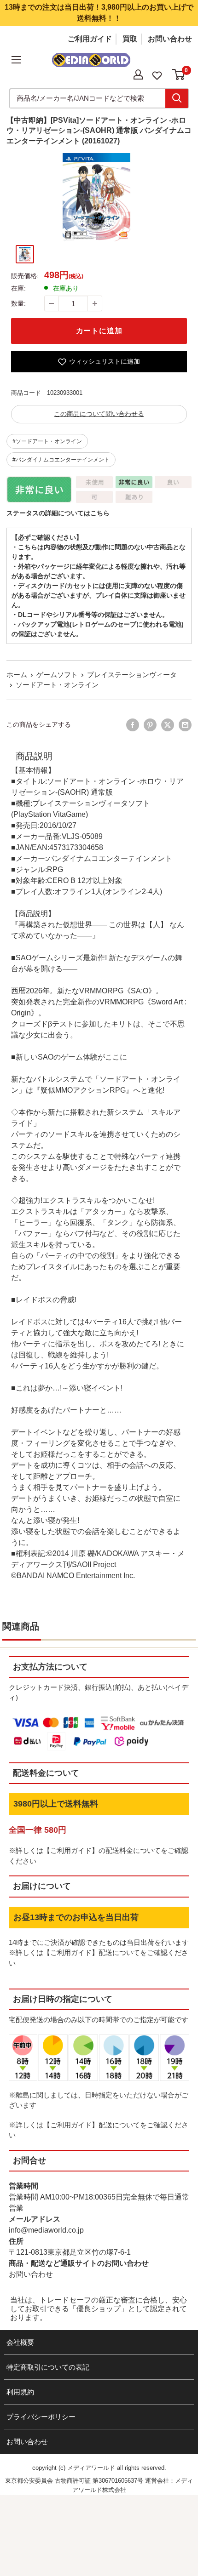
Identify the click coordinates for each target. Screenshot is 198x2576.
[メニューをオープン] (16, 60)
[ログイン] (138, 74)
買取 (130, 39)
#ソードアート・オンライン (47, 441)
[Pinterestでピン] (150, 725)
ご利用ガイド (90, 39)
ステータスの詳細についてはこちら (58, 513)
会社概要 (20, 2342)
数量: (18, 303)
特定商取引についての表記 (48, 2367)
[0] (179, 74)
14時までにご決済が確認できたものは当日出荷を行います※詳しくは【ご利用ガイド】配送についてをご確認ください (99, 1953)
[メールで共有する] (185, 725)
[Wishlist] (157, 75)
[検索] (177, 98)
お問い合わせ (170, 39)
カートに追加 (99, 331)
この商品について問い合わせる (99, 414)
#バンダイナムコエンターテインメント (61, 460)
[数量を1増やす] (95, 303)
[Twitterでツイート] (168, 725)
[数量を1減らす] (52, 303)
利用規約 (20, 2392)
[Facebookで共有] (133, 725)
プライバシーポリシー (41, 2417)
